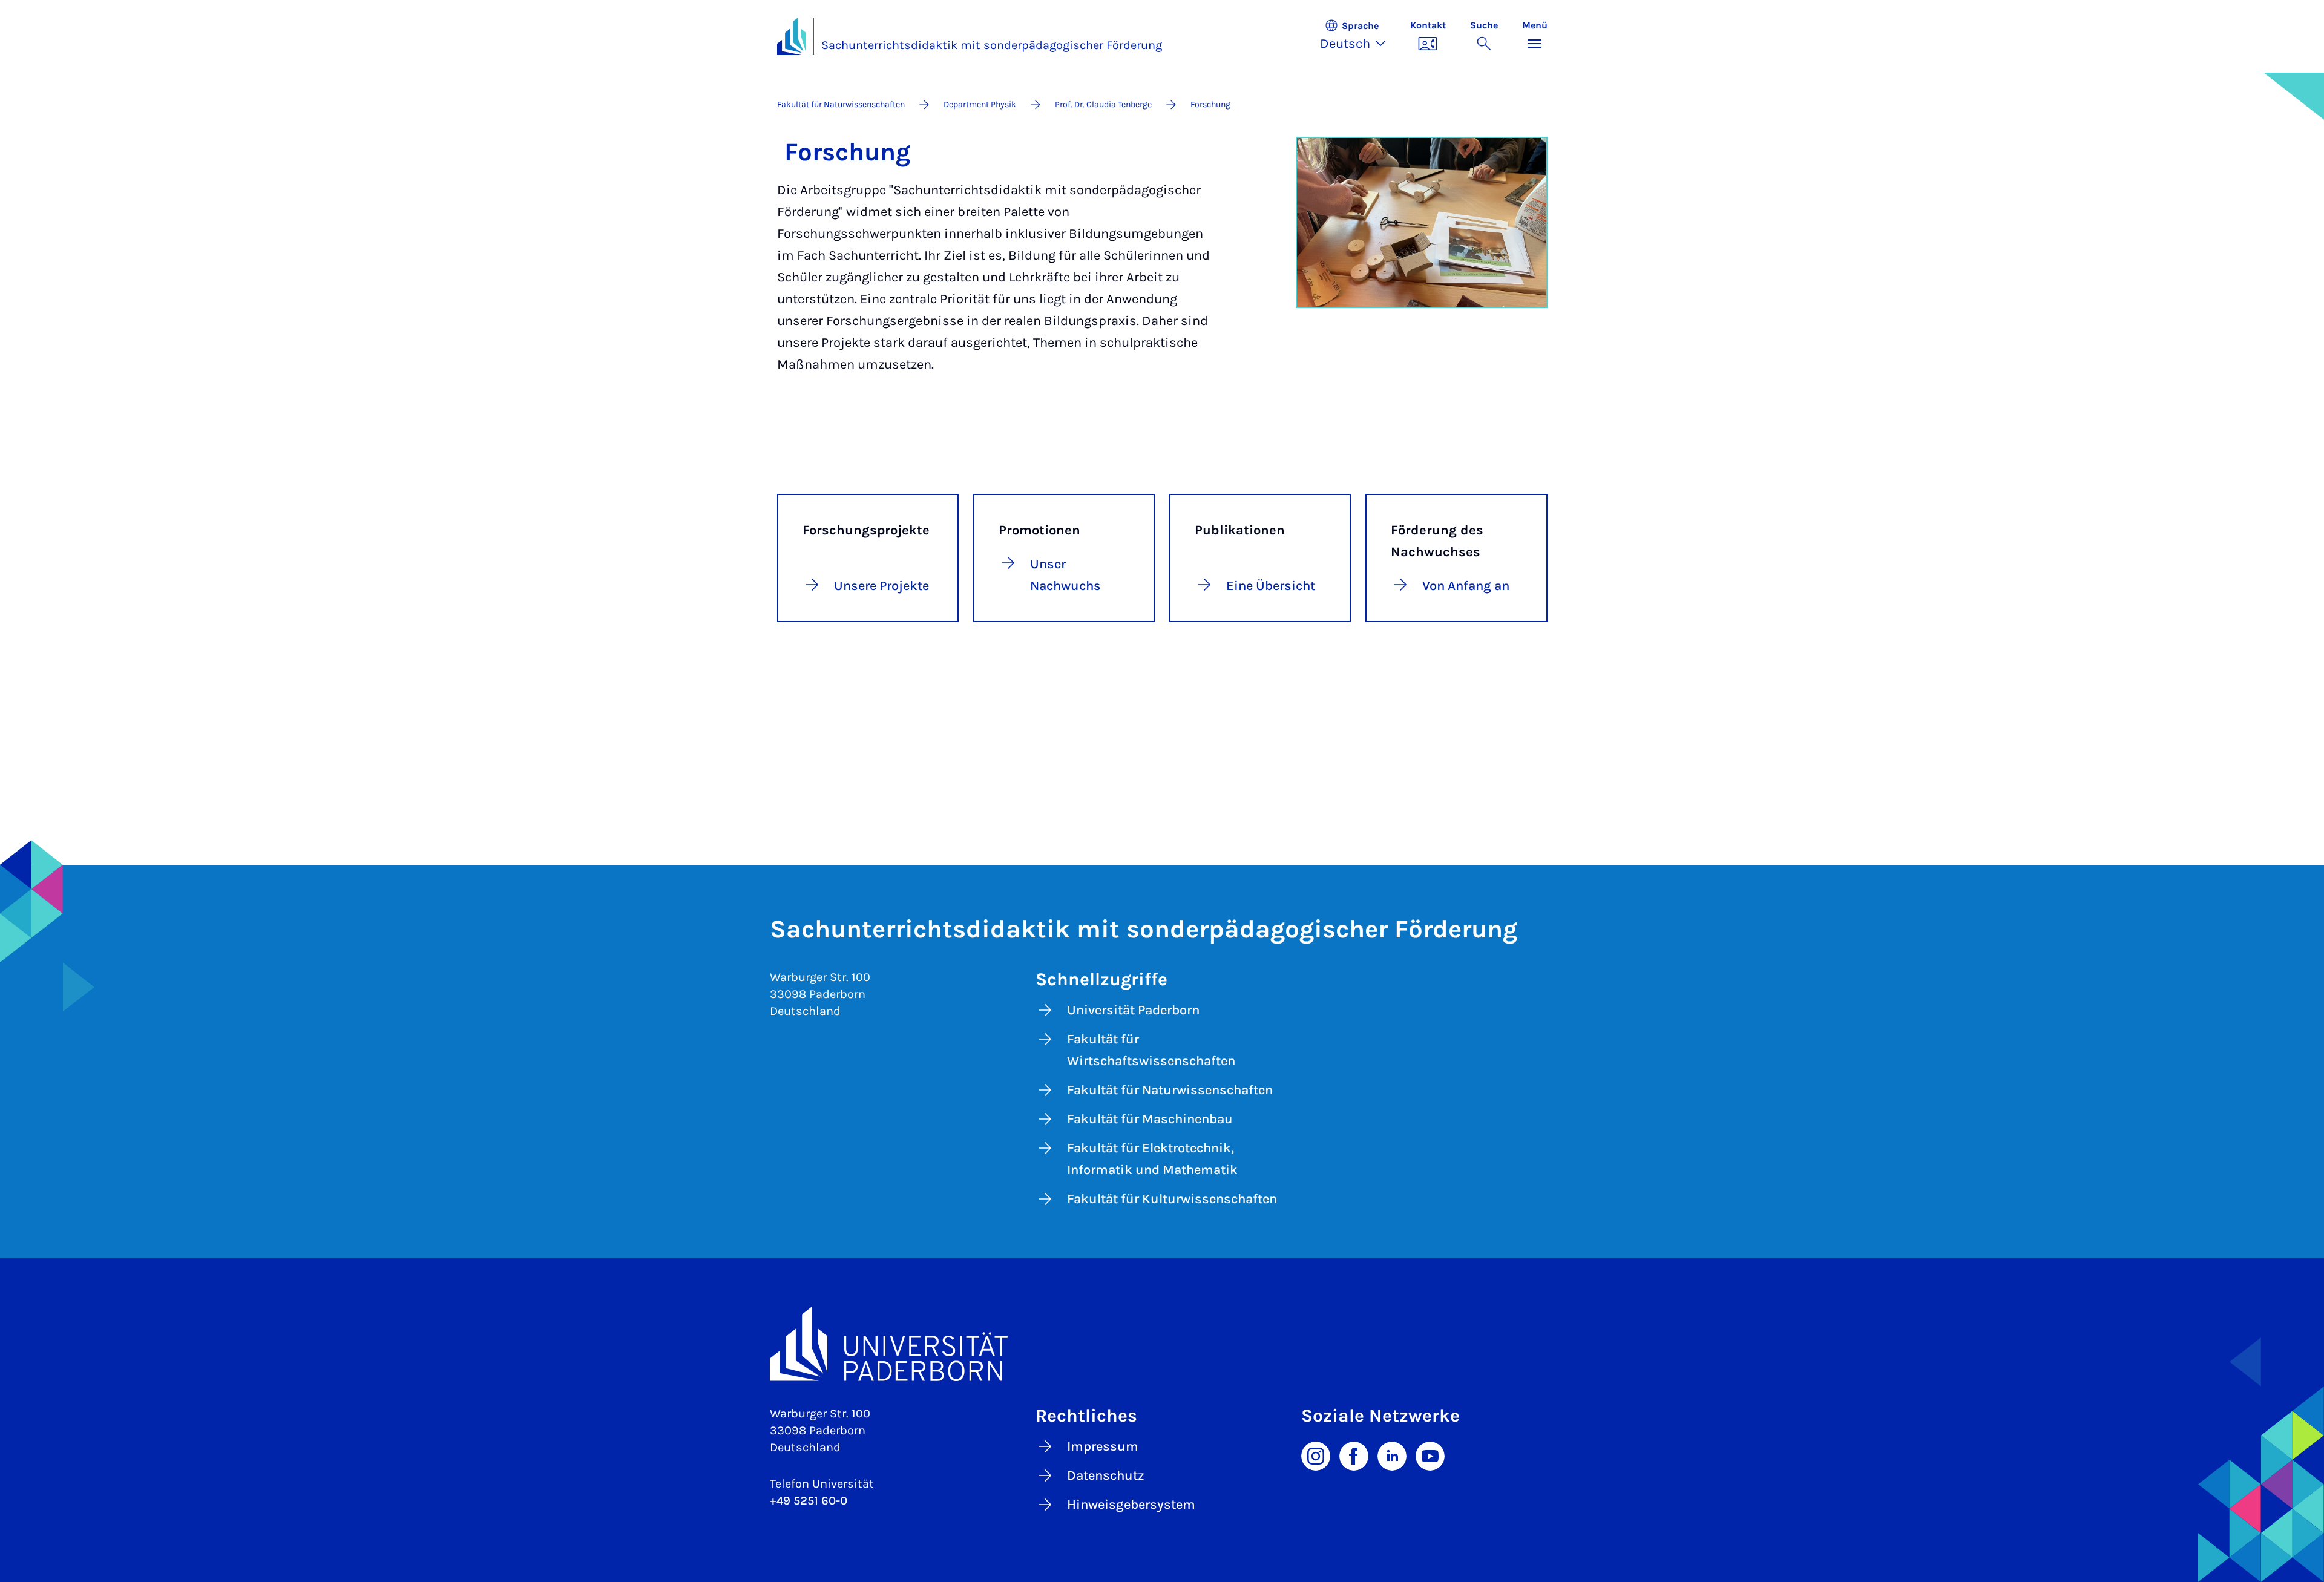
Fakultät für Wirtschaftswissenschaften (1151, 1050)
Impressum (1103, 1446)
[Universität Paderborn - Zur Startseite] (792, 36)
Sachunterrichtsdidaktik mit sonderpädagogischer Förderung (992, 45)
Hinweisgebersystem (1131, 1505)
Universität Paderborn (1133, 1010)
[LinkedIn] (1392, 1455)
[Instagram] (1316, 1455)
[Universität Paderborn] (1162, 1344)
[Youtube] (1430, 1455)
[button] (1359, 36)
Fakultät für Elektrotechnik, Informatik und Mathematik (1152, 1159)
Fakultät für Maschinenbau (1150, 1119)
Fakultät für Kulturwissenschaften (1172, 1199)
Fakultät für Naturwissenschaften (1170, 1090)
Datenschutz (1106, 1475)
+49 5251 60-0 (809, 1501)
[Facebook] (1354, 1455)
